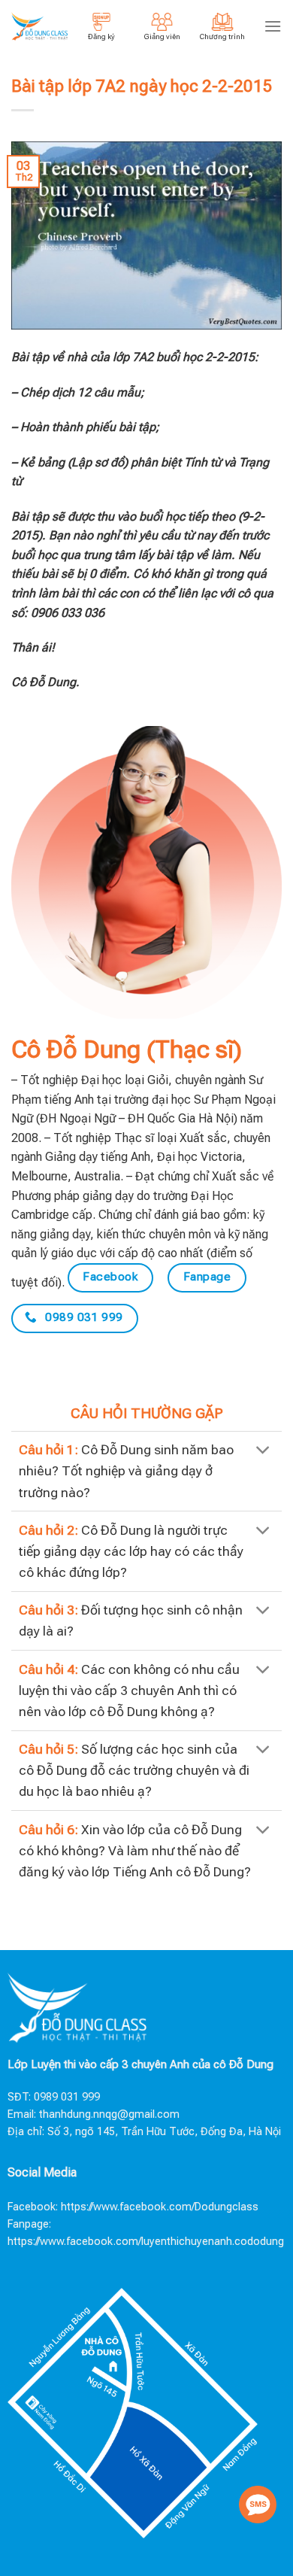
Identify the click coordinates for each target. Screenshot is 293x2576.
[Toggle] (263, 1452)
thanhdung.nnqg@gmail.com (109, 2114)
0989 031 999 (67, 2097)
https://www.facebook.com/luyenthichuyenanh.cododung (146, 2242)
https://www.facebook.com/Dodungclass (160, 2207)
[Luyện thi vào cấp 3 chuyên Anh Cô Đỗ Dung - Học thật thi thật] (39, 26)
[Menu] (273, 26)
